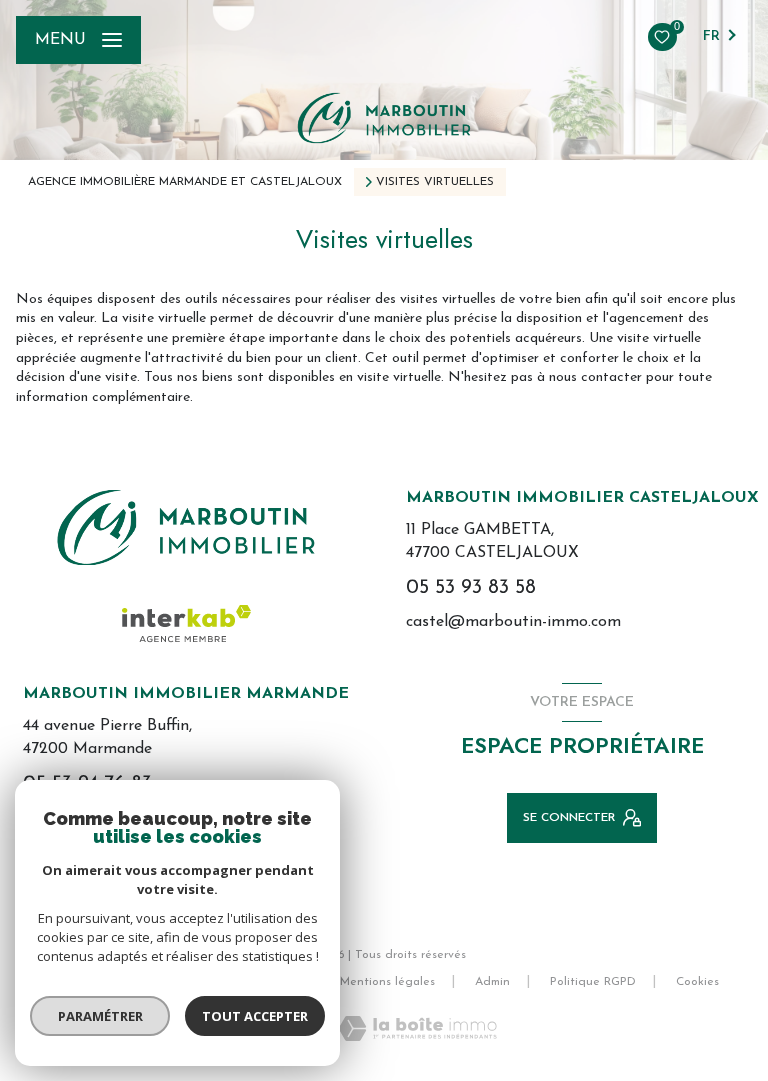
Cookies (697, 982)
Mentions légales (387, 982)
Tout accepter (255, 1016)
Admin (492, 982)
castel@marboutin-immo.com (513, 622)
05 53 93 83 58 (471, 588)
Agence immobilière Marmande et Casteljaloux (185, 182)
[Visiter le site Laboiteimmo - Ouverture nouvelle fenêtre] (417, 1028)
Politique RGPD (593, 982)
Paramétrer (100, 1016)
